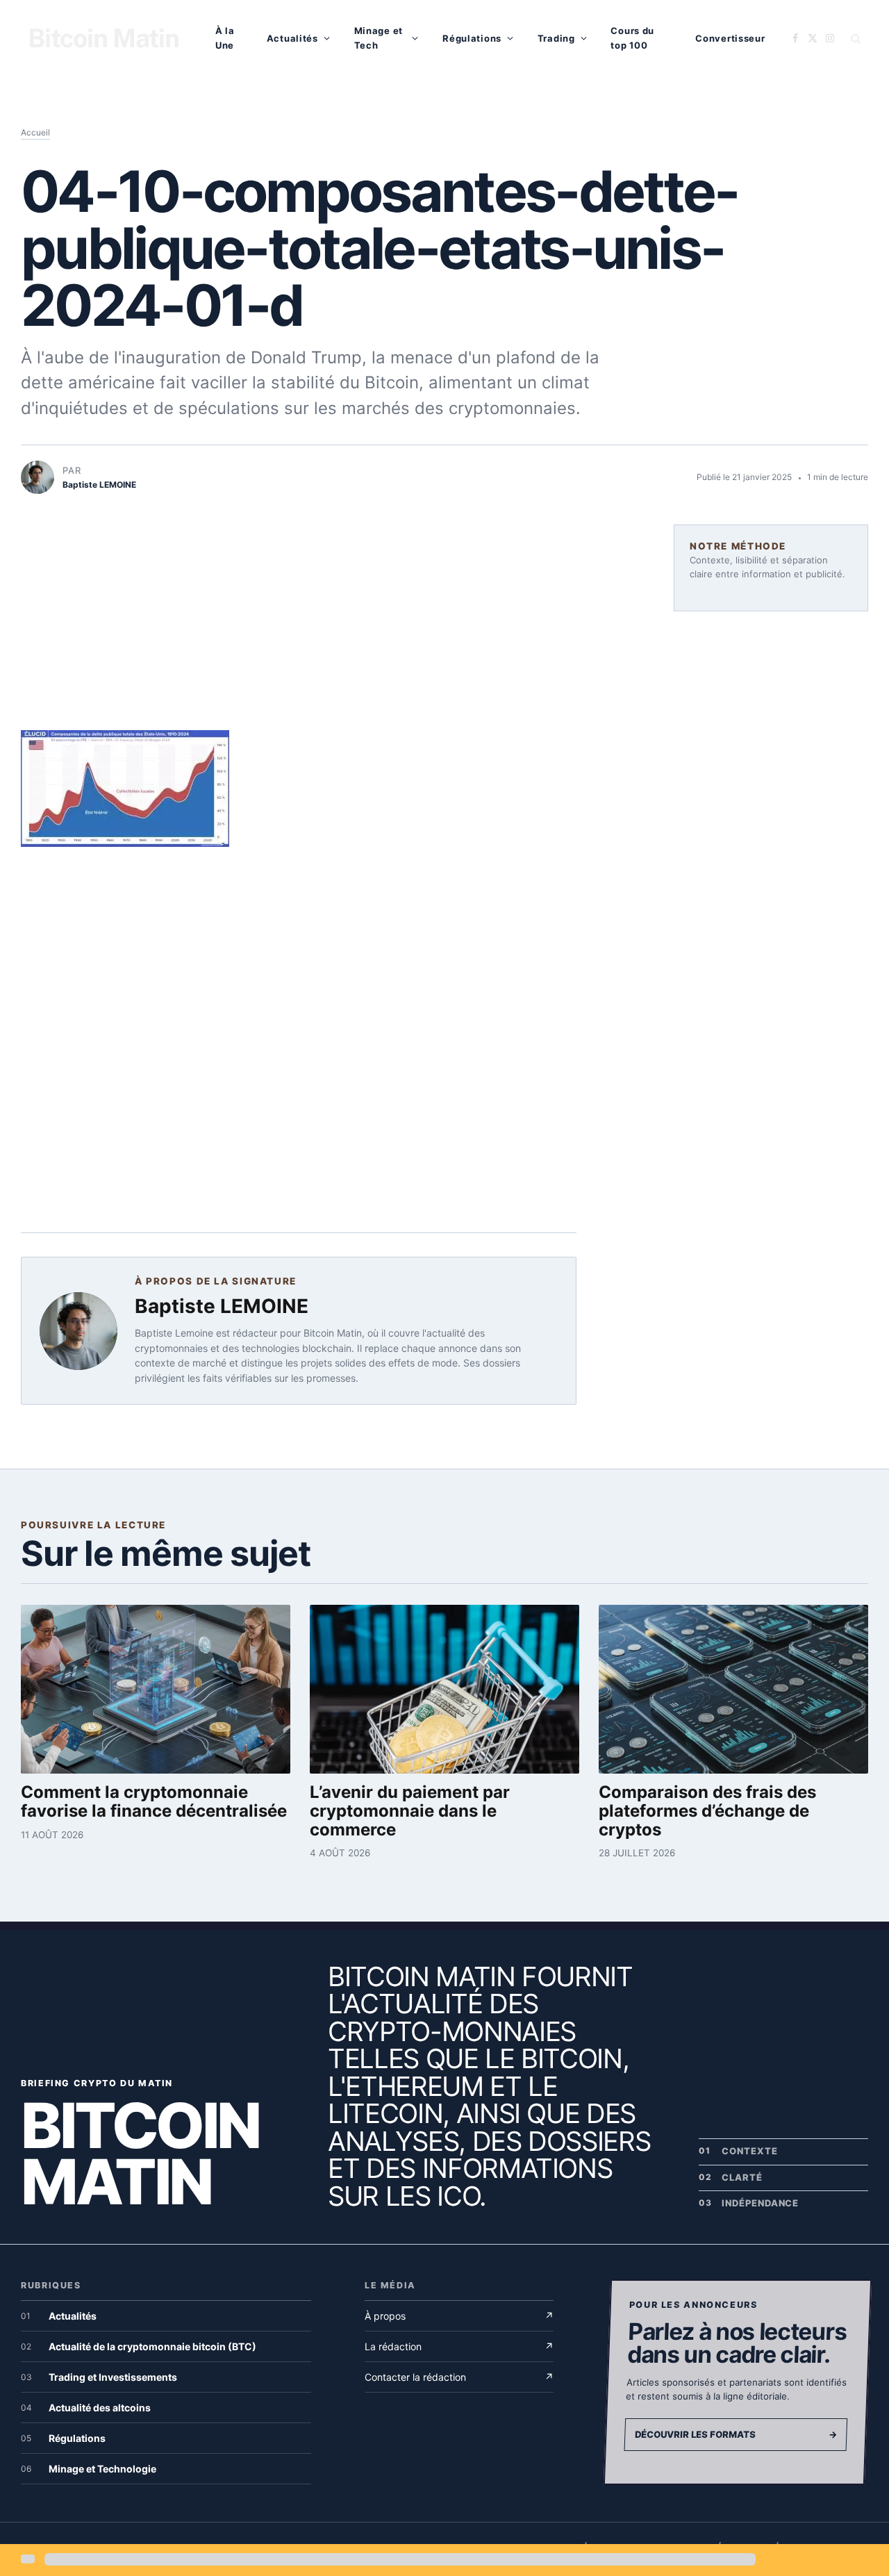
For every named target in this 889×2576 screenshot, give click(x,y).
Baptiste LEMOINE (222, 1306)
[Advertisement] (299, 627)
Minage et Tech (379, 38)
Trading (556, 38)
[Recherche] (855, 39)
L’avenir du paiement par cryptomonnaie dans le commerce (410, 1811)
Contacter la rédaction (459, 2377)
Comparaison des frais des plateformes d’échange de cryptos (707, 1811)
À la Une (225, 38)
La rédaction (459, 2346)
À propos (459, 2316)
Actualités (292, 38)
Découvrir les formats (736, 2434)
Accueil (35, 132)
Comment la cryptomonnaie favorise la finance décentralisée (154, 1801)
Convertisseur (730, 38)
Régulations (472, 38)
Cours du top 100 (632, 38)
